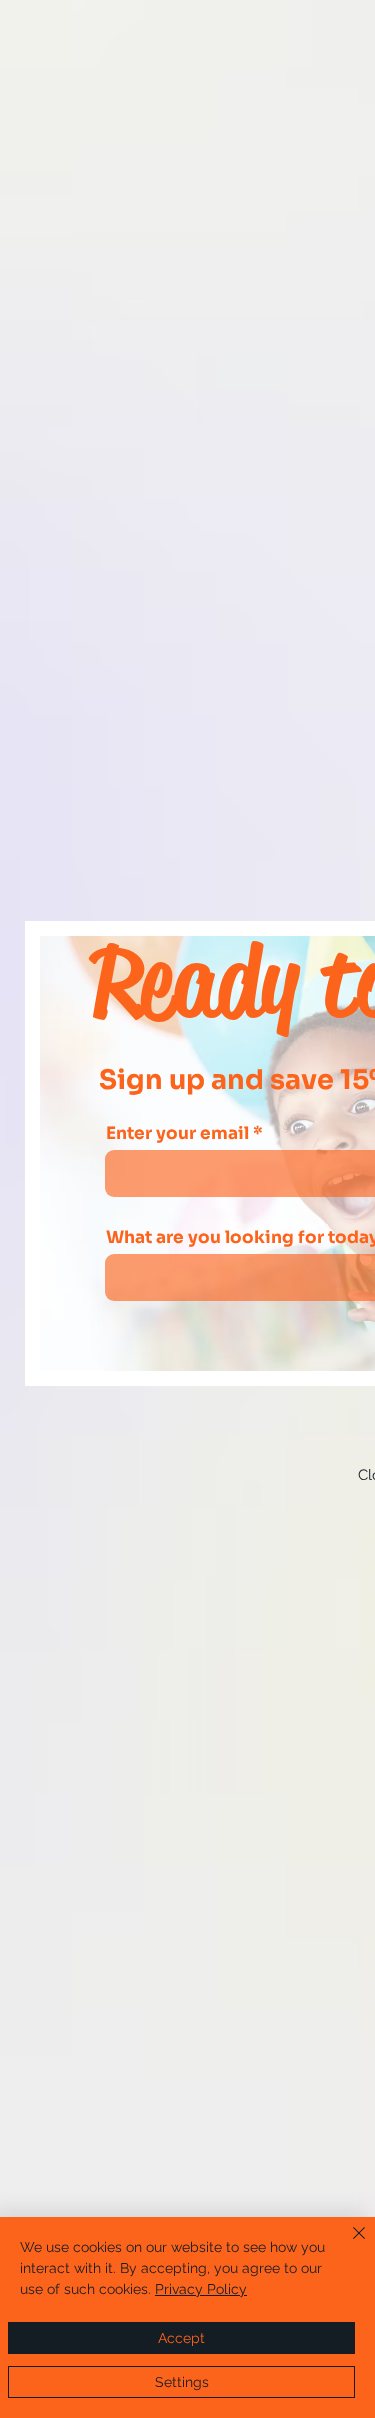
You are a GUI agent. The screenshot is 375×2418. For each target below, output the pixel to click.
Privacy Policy (201, 2289)
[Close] (347, 2245)
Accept (181, 2338)
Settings (182, 2382)
